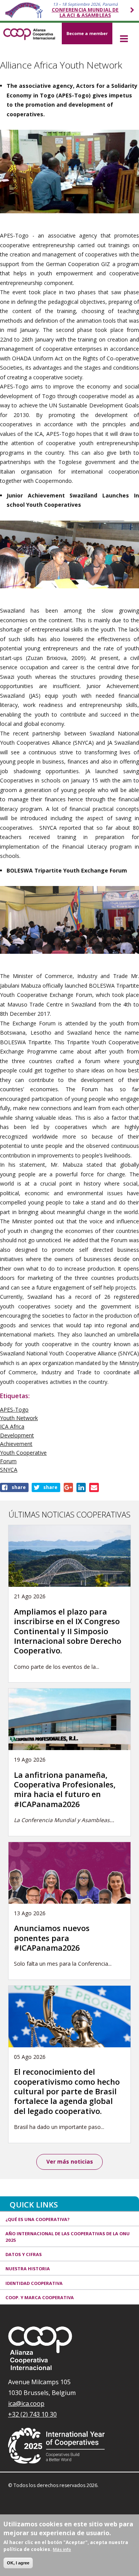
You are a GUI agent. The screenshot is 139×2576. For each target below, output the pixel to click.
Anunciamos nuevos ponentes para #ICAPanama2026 (52, 1938)
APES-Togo (14, 1409)
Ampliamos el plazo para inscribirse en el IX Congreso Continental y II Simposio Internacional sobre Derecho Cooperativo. (68, 1631)
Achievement (16, 1444)
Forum (8, 1461)
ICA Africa (12, 1426)
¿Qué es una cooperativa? (37, 2219)
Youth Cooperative (23, 1453)
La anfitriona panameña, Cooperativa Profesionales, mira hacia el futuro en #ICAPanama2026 (65, 1790)
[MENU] (124, 39)
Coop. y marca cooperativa (40, 2297)
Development (17, 1435)
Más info (62, 2549)
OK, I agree (18, 2563)
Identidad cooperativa (34, 2283)
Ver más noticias (70, 2161)
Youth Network (19, 1418)
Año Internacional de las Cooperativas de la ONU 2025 (68, 2237)
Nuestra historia (28, 2269)
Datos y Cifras (24, 2254)
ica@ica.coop (26, 2403)
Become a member (87, 33)
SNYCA (9, 1470)
